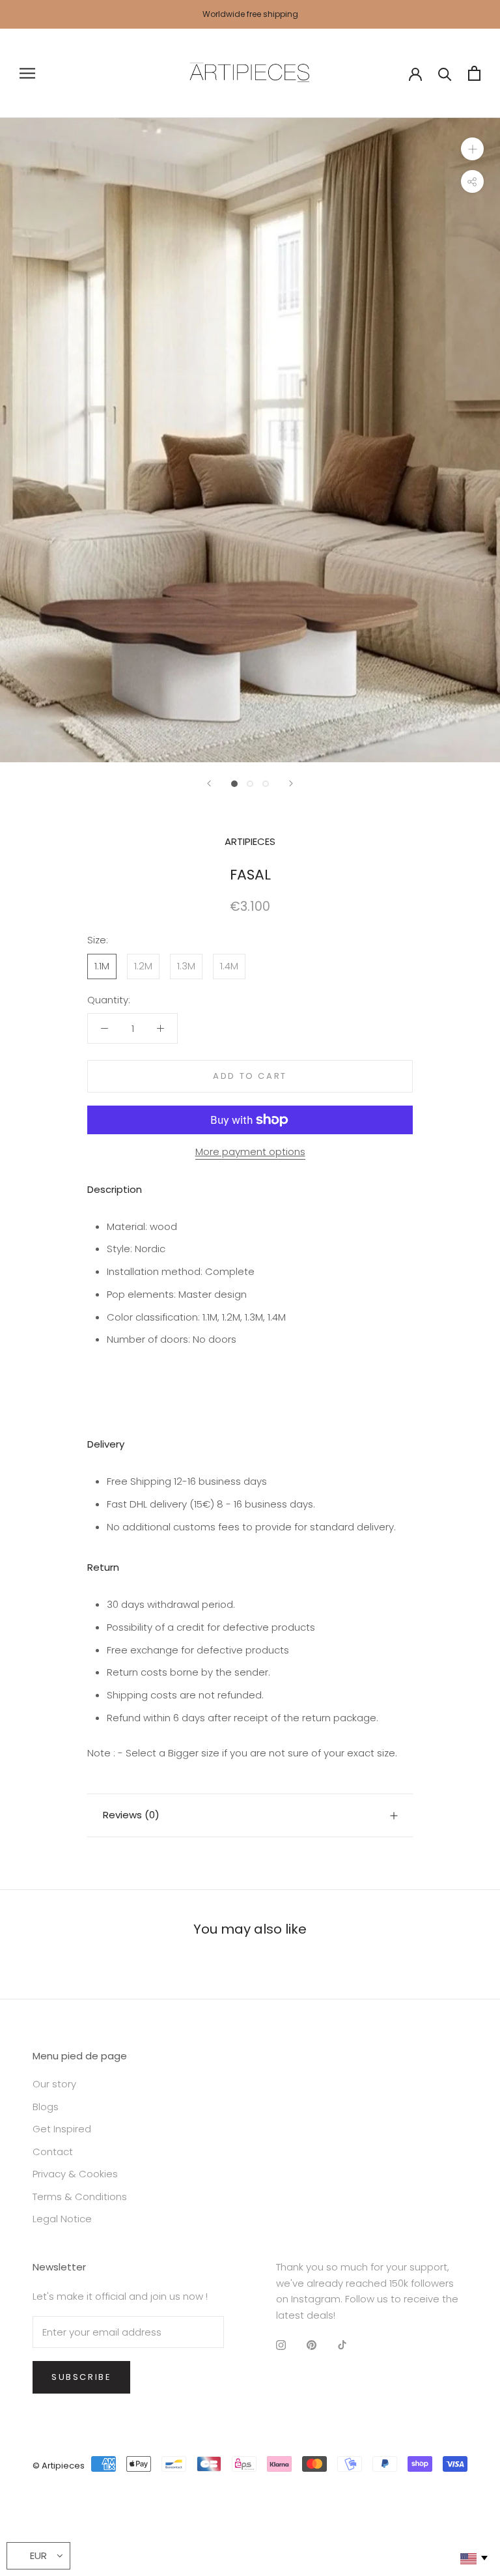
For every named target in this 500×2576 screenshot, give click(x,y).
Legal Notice (62, 2219)
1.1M (102, 966)
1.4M (229, 966)
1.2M (143, 966)
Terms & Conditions (80, 2197)
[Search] (445, 73)
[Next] (291, 783)
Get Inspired (62, 2129)
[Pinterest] (312, 2345)
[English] (473, 2559)
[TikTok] (342, 2345)
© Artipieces (59, 2466)
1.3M (186, 966)
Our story (54, 2084)
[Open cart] (474, 73)
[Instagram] (281, 2345)
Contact (53, 2152)
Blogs (46, 2107)
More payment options (250, 1152)
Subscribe (81, 2377)
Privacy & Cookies (75, 2174)
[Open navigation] (27, 73)
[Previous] (209, 783)
